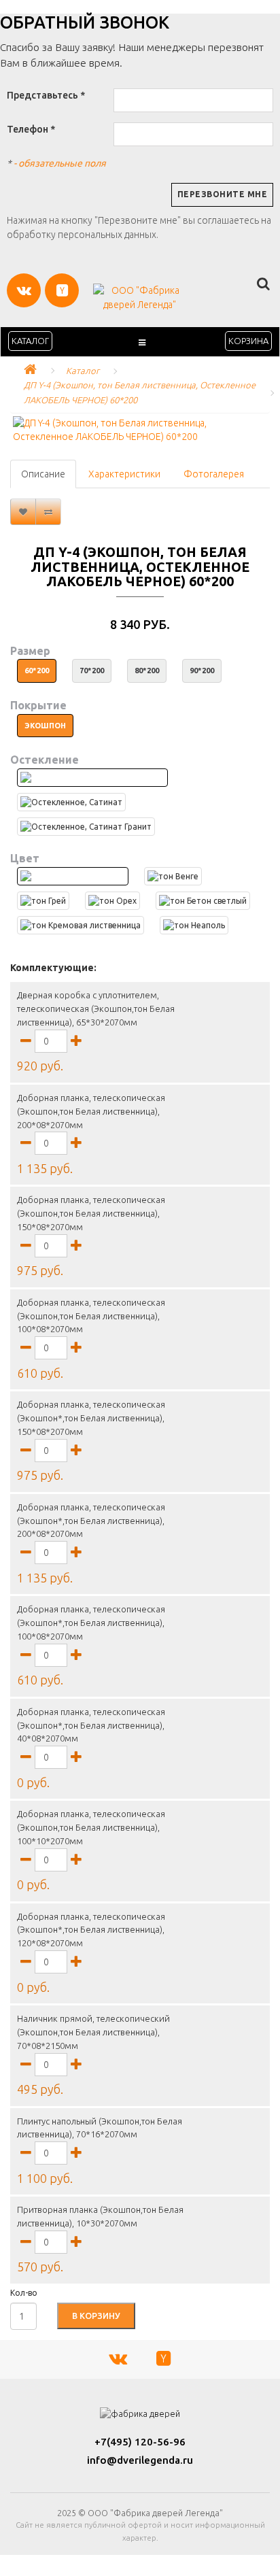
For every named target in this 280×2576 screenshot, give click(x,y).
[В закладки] (23, 512)
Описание (43, 474)
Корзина (248, 341)
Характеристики (124, 474)
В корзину (96, 2316)
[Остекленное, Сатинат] (71, 802)
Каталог (30, 341)
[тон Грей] (43, 901)
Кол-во (24, 2293)
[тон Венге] (173, 876)
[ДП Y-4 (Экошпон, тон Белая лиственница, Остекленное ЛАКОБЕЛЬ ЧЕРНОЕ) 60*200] (140, 430)
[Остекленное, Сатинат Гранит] (86, 827)
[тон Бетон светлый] (203, 901)
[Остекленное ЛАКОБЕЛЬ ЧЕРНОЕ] (92, 778)
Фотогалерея (214, 474)
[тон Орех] (112, 901)
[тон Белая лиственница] (73, 876)
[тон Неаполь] (194, 925)
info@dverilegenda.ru (140, 2460)
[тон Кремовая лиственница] (81, 925)
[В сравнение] (48, 512)
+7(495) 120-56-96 (140, 2442)
